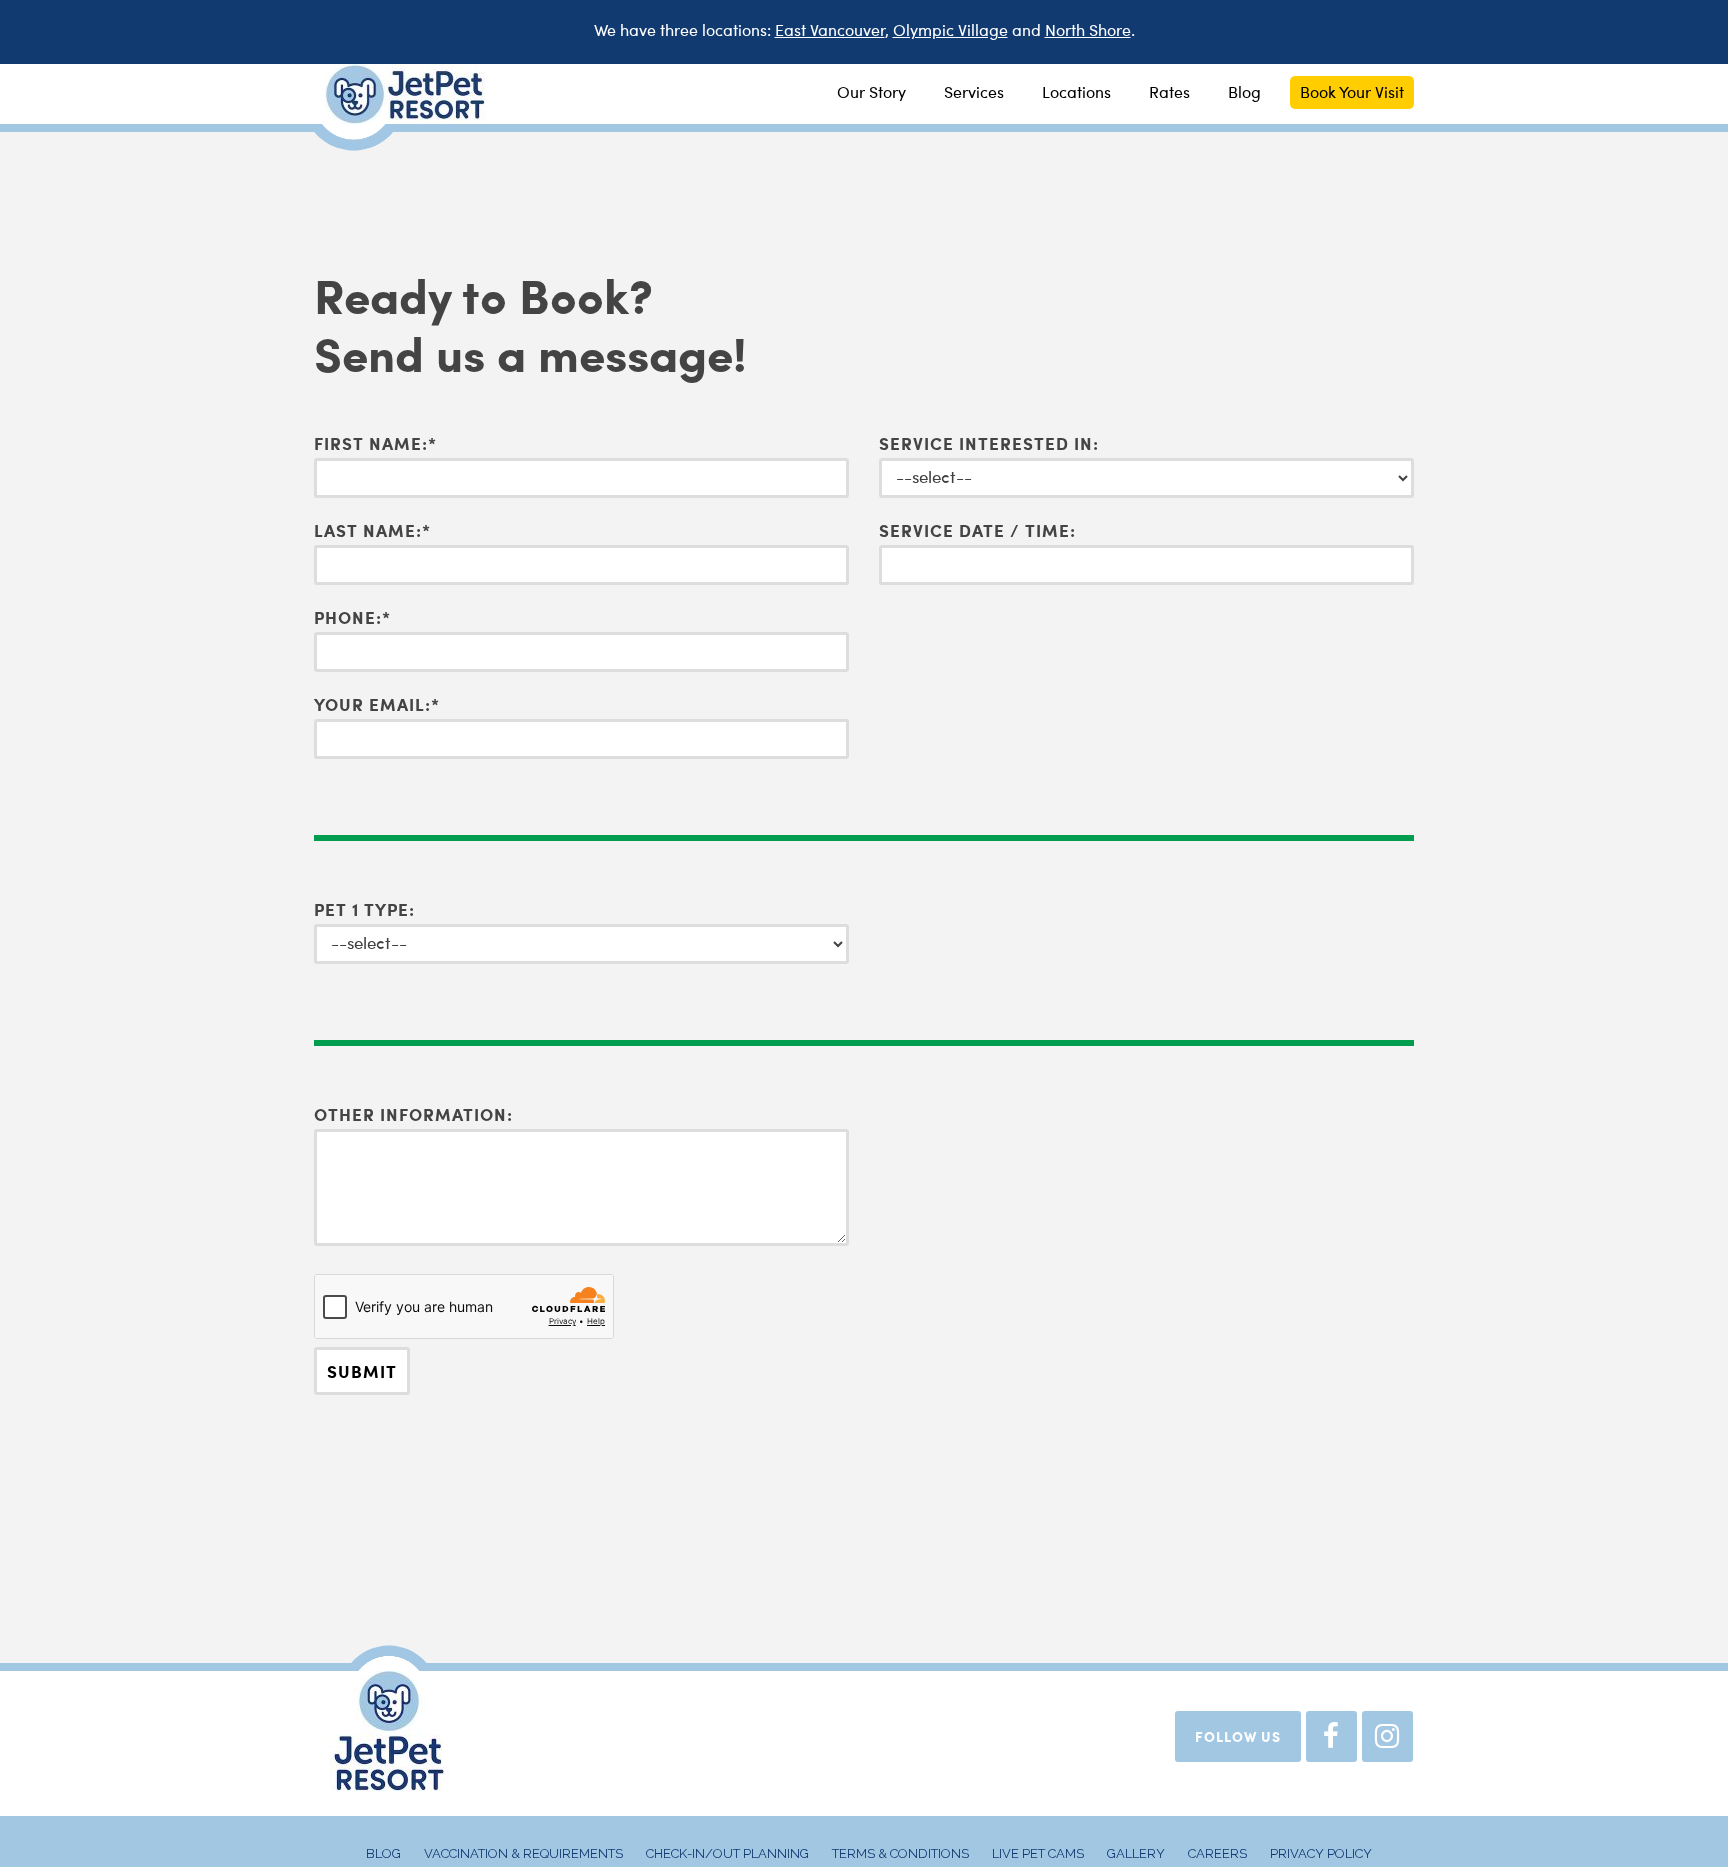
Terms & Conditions (900, 1853)
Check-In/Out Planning (727, 1853)
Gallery (1136, 1853)
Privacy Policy (1321, 1853)
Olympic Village (950, 32)
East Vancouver (830, 32)
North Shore (1088, 32)
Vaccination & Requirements (523, 1853)
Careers (1217, 1853)
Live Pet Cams (1038, 1853)
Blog (383, 1853)
